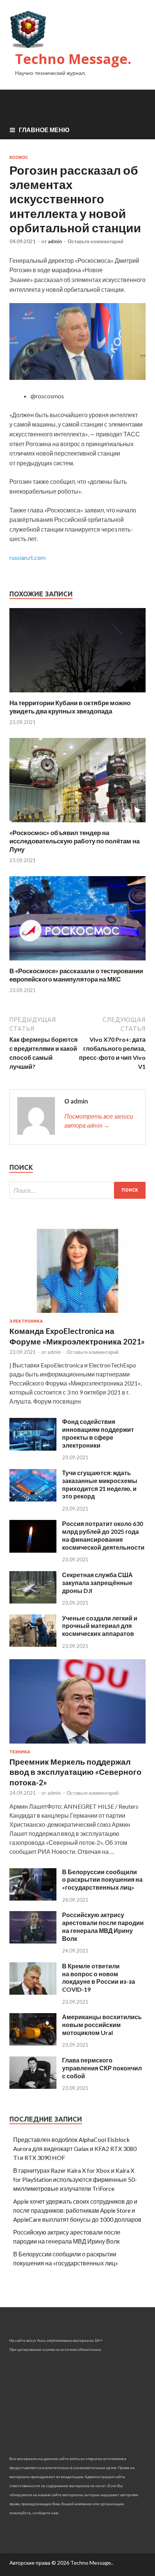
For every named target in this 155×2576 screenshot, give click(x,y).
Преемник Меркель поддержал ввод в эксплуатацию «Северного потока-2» (75, 1772)
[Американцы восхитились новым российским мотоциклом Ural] (33, 2043)
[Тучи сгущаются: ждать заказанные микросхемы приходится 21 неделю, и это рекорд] (33, 1499)
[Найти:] (77, 1190)
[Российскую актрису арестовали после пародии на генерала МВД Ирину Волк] (33, 1941)
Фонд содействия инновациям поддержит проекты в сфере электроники (98, 1433)
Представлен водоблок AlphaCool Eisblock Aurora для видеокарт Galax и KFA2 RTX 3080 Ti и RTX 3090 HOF (75, 2148)
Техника (20, 1752)
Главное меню (44, 130)
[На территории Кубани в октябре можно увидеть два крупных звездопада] (77, 694)
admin (55, 241)
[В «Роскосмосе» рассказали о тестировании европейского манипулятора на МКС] (77, 962)
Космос (19, 157)
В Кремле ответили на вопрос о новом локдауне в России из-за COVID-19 (99, 1978)
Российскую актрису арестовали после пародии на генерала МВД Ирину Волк (103, 1926)
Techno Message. (73, 59)
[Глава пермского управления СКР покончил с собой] (33, 2086)
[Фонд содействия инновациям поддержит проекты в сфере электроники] (33, 1448)
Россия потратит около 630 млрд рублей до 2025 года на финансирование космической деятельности (103, 1535)
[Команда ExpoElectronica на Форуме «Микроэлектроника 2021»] (77, 1314)
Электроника (26, 1321)
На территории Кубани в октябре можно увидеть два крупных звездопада (70, 707)
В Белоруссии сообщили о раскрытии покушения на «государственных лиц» (102, 1880)
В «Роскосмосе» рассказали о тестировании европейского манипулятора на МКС (76, 975)
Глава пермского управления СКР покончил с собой (102, 2068)
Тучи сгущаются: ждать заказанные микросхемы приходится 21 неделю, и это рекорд (100, 1484)
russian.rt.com (27, 557)
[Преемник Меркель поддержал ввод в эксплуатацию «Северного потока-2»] (77, 1745)
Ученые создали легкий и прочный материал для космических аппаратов (100, 1626)
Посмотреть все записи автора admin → (99, 1121)
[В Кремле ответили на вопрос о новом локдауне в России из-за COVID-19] (33, 1992)
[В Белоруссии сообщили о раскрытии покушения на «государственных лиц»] (33, 1898)
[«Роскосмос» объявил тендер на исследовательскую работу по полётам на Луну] (77, 824)
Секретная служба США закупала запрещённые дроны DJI (97, 1583)
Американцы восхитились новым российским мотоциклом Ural (102, 2025)
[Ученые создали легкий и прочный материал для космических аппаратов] (33, 1644)
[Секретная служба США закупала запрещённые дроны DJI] (33, 1601)
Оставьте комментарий (96, 241)
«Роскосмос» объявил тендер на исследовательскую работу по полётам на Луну (74, 841)
